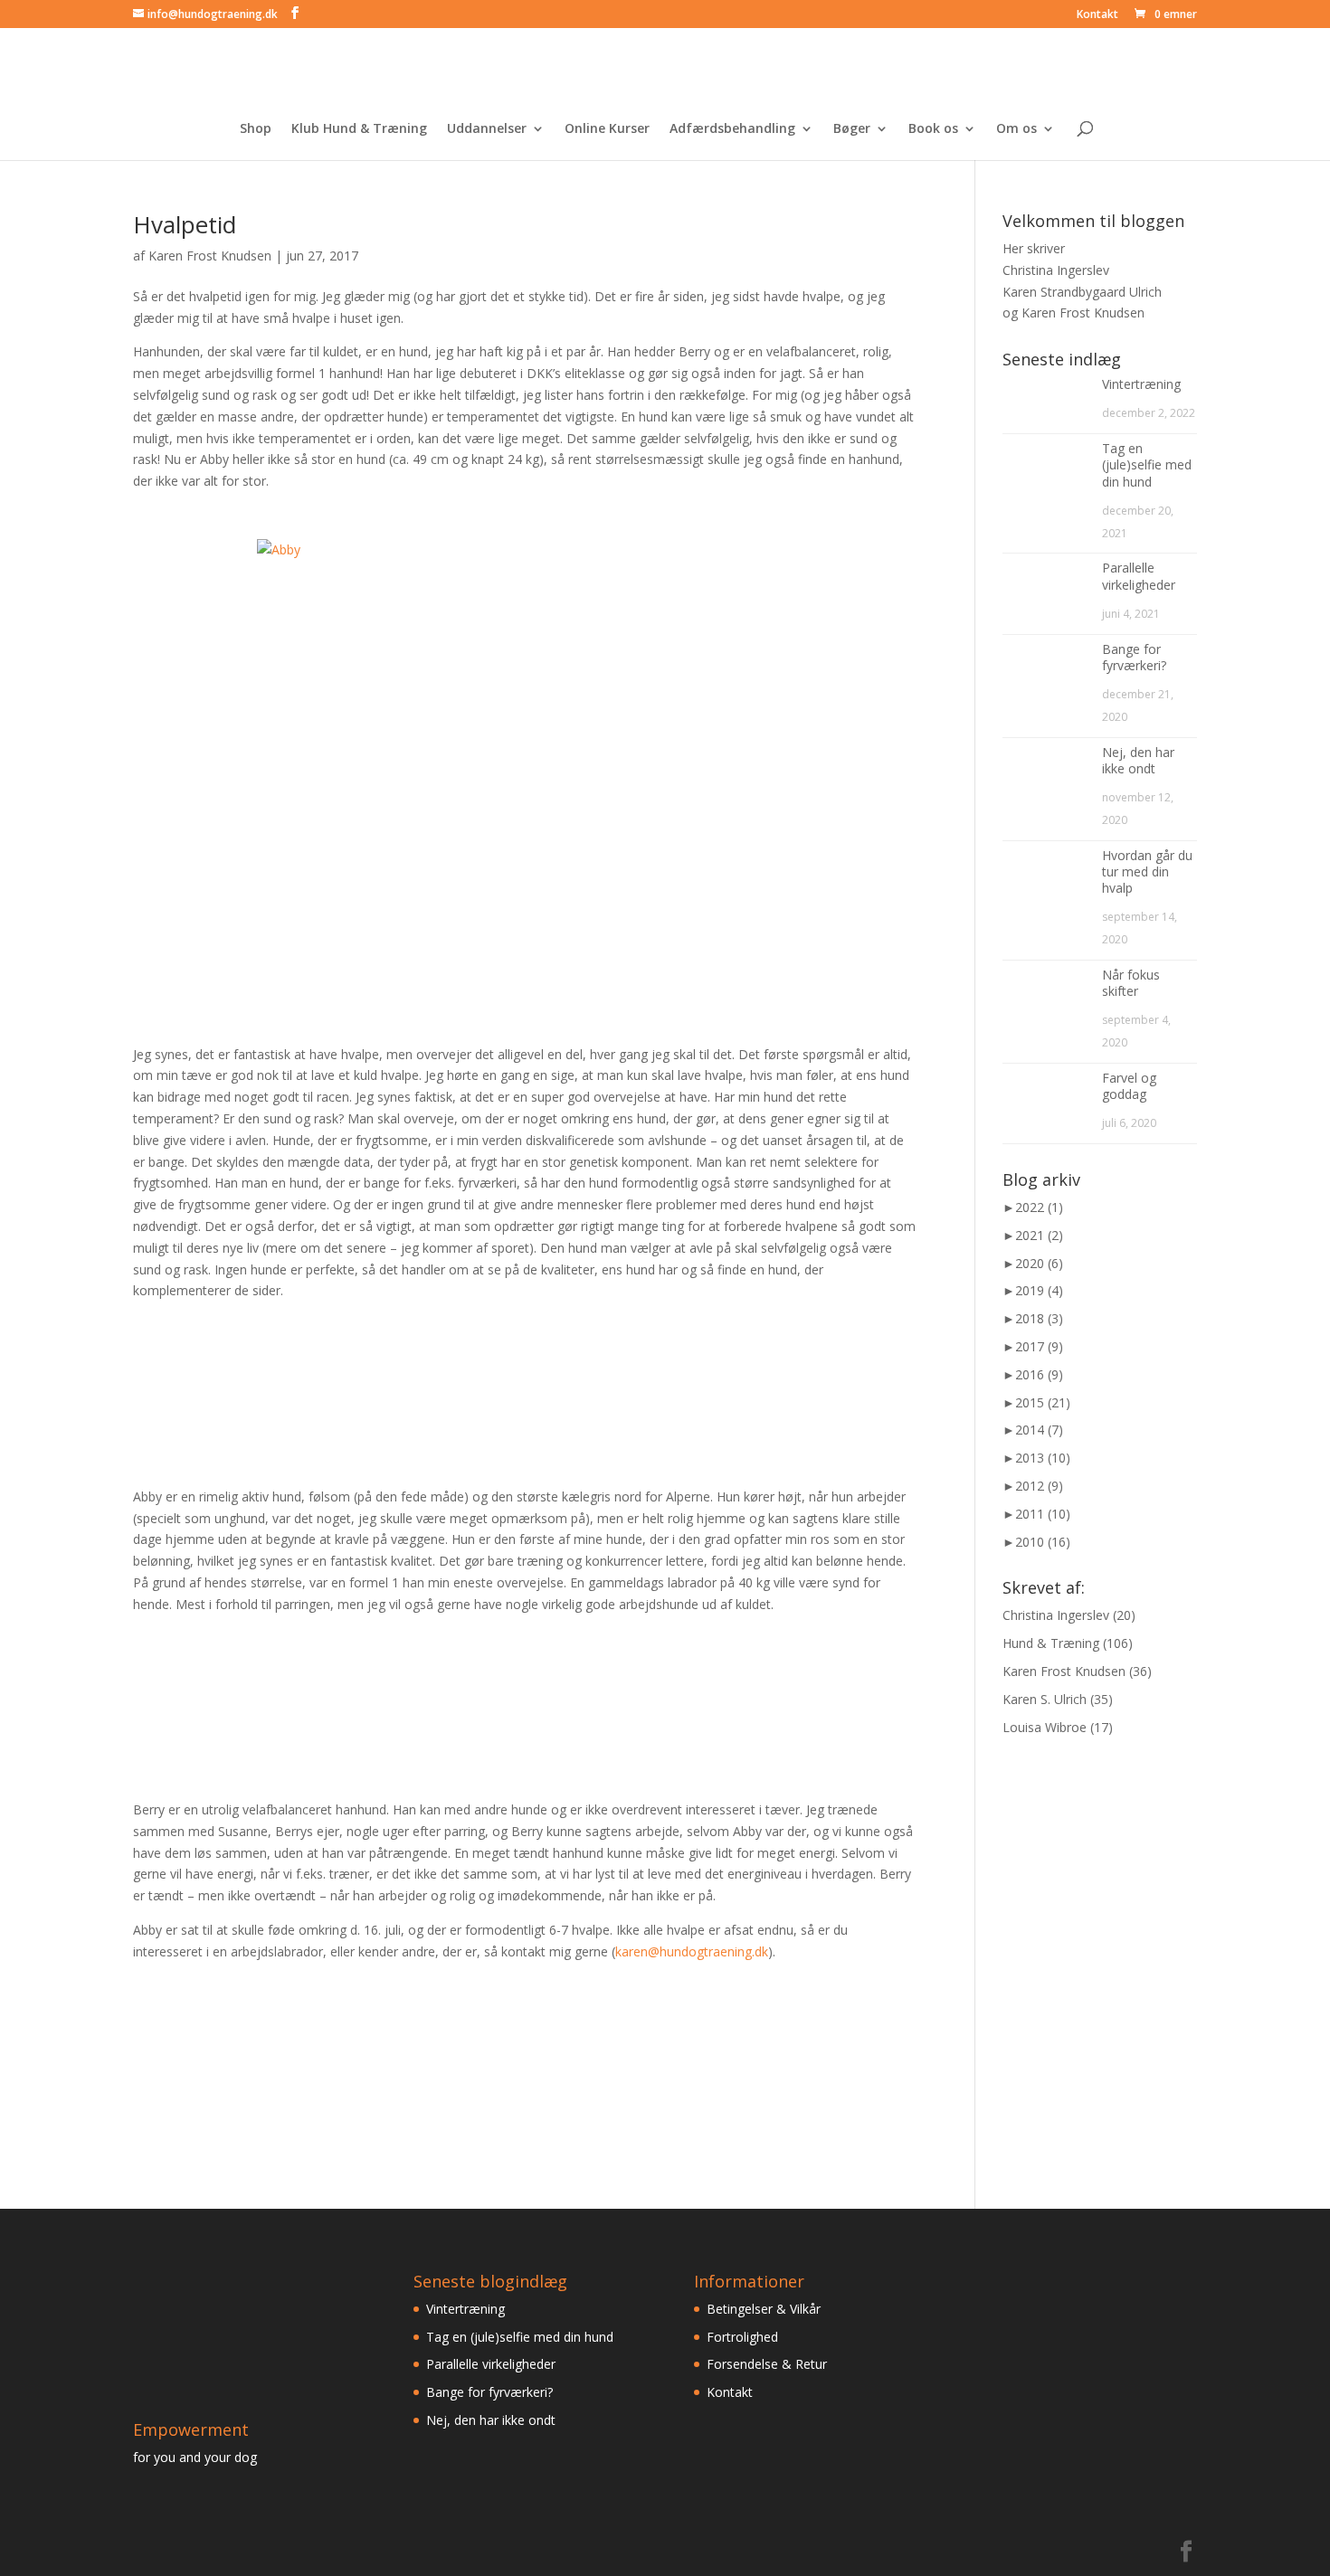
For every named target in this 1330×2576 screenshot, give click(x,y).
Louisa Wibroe (1045, 1727)
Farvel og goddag (1129, 1086)
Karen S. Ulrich (1045, 1699)
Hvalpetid (185, 224)
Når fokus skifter (1131, 983)
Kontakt (1097, 15)
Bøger (852, 129)
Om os (1016, 129)
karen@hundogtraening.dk (692, 1951)
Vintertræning (1141, 384)
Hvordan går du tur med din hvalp (1147, 871)
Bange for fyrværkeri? (1134, 657)
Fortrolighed (742, 2337)
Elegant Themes (258, 2551)
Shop (256, 129)
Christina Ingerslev (1056, 1615)
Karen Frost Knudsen (210, 256)
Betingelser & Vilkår (764, 2309)
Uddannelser (487, 129)
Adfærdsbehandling (732, 129)
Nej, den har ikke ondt (1138, 760)
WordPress (422, 2551)
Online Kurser (607, 129)
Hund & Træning (1051, 1643)
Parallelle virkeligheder (1139, 576)
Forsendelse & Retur (767, 2364)
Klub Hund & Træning (359, 129)
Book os (933, 129)
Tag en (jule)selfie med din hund (1147, 464)
